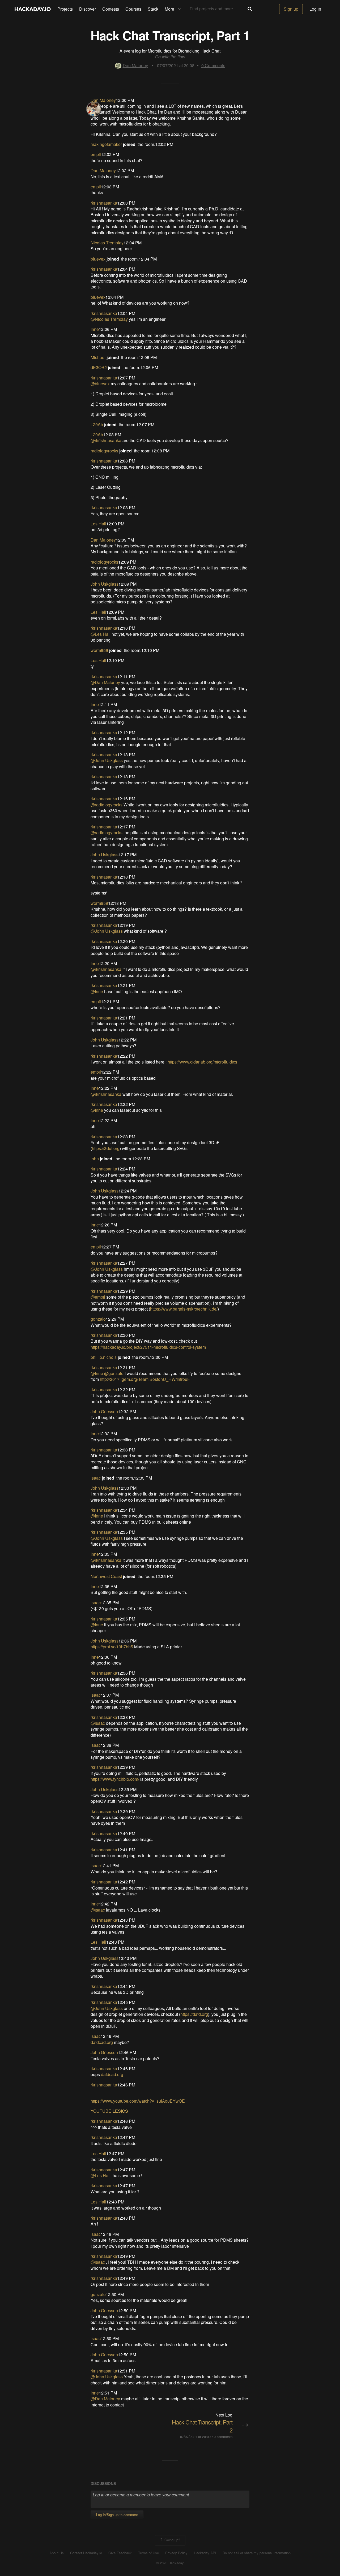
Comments (213, 65)
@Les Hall (101, 634)
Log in (315, 9)
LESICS (120, 2111)
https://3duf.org (106, 1148)
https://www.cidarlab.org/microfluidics (202, 1062)
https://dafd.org (194, 2014)
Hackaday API (205, 2553)
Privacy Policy (176, 2553)
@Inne (97, 991)
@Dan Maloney (105, 682)
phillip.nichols (104, 1357)
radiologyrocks (104, 451)
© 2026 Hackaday (170, 2563)
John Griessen (104, 1412)
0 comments (223, 2437)
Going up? (172, 2540)
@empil (98, 1297)
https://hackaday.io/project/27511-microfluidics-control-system (148, 1347)
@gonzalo (114, 1373)
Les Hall (98, 524)
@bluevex (100, 384)
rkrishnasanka (104, 203)
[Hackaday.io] (33, 9)
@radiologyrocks (107, 805)
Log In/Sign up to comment (117, 2515)
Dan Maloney (135, 65)
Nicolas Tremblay (107, 243)
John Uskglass (105, 584)
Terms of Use (148, 2553)
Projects (65, 9)
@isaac (98, 1723)
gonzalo (98, 1319)
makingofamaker (106, 144)
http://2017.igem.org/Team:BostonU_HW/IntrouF (145, 1379)
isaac (96, 1478)
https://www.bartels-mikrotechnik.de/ (184, 1309)
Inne (95, 329)
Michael (98, 357)
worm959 (99, 650)
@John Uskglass (107, 760)
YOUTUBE (101, 2111)
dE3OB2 (99, 367)
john (95, 1159)
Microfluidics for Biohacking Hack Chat (184, 51)
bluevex (98, 259)
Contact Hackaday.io (86, 2553)
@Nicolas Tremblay (109, 319)
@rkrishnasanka (106, 440)
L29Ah (97, 424)
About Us (57, 2553)
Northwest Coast (106, 1576)
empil (96, 154)
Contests (111, 9)
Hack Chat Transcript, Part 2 (202, 2426)
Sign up (291, 9)
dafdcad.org (102, 2042)
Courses (133, 9)
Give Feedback (120, 2553)
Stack (153, 9)
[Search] (250, 9)
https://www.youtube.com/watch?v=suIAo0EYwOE (138, 2101)
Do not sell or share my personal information (257, 2553)
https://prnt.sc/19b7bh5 (112, 1647)
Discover (88, 9)
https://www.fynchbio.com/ (115, 1779)
